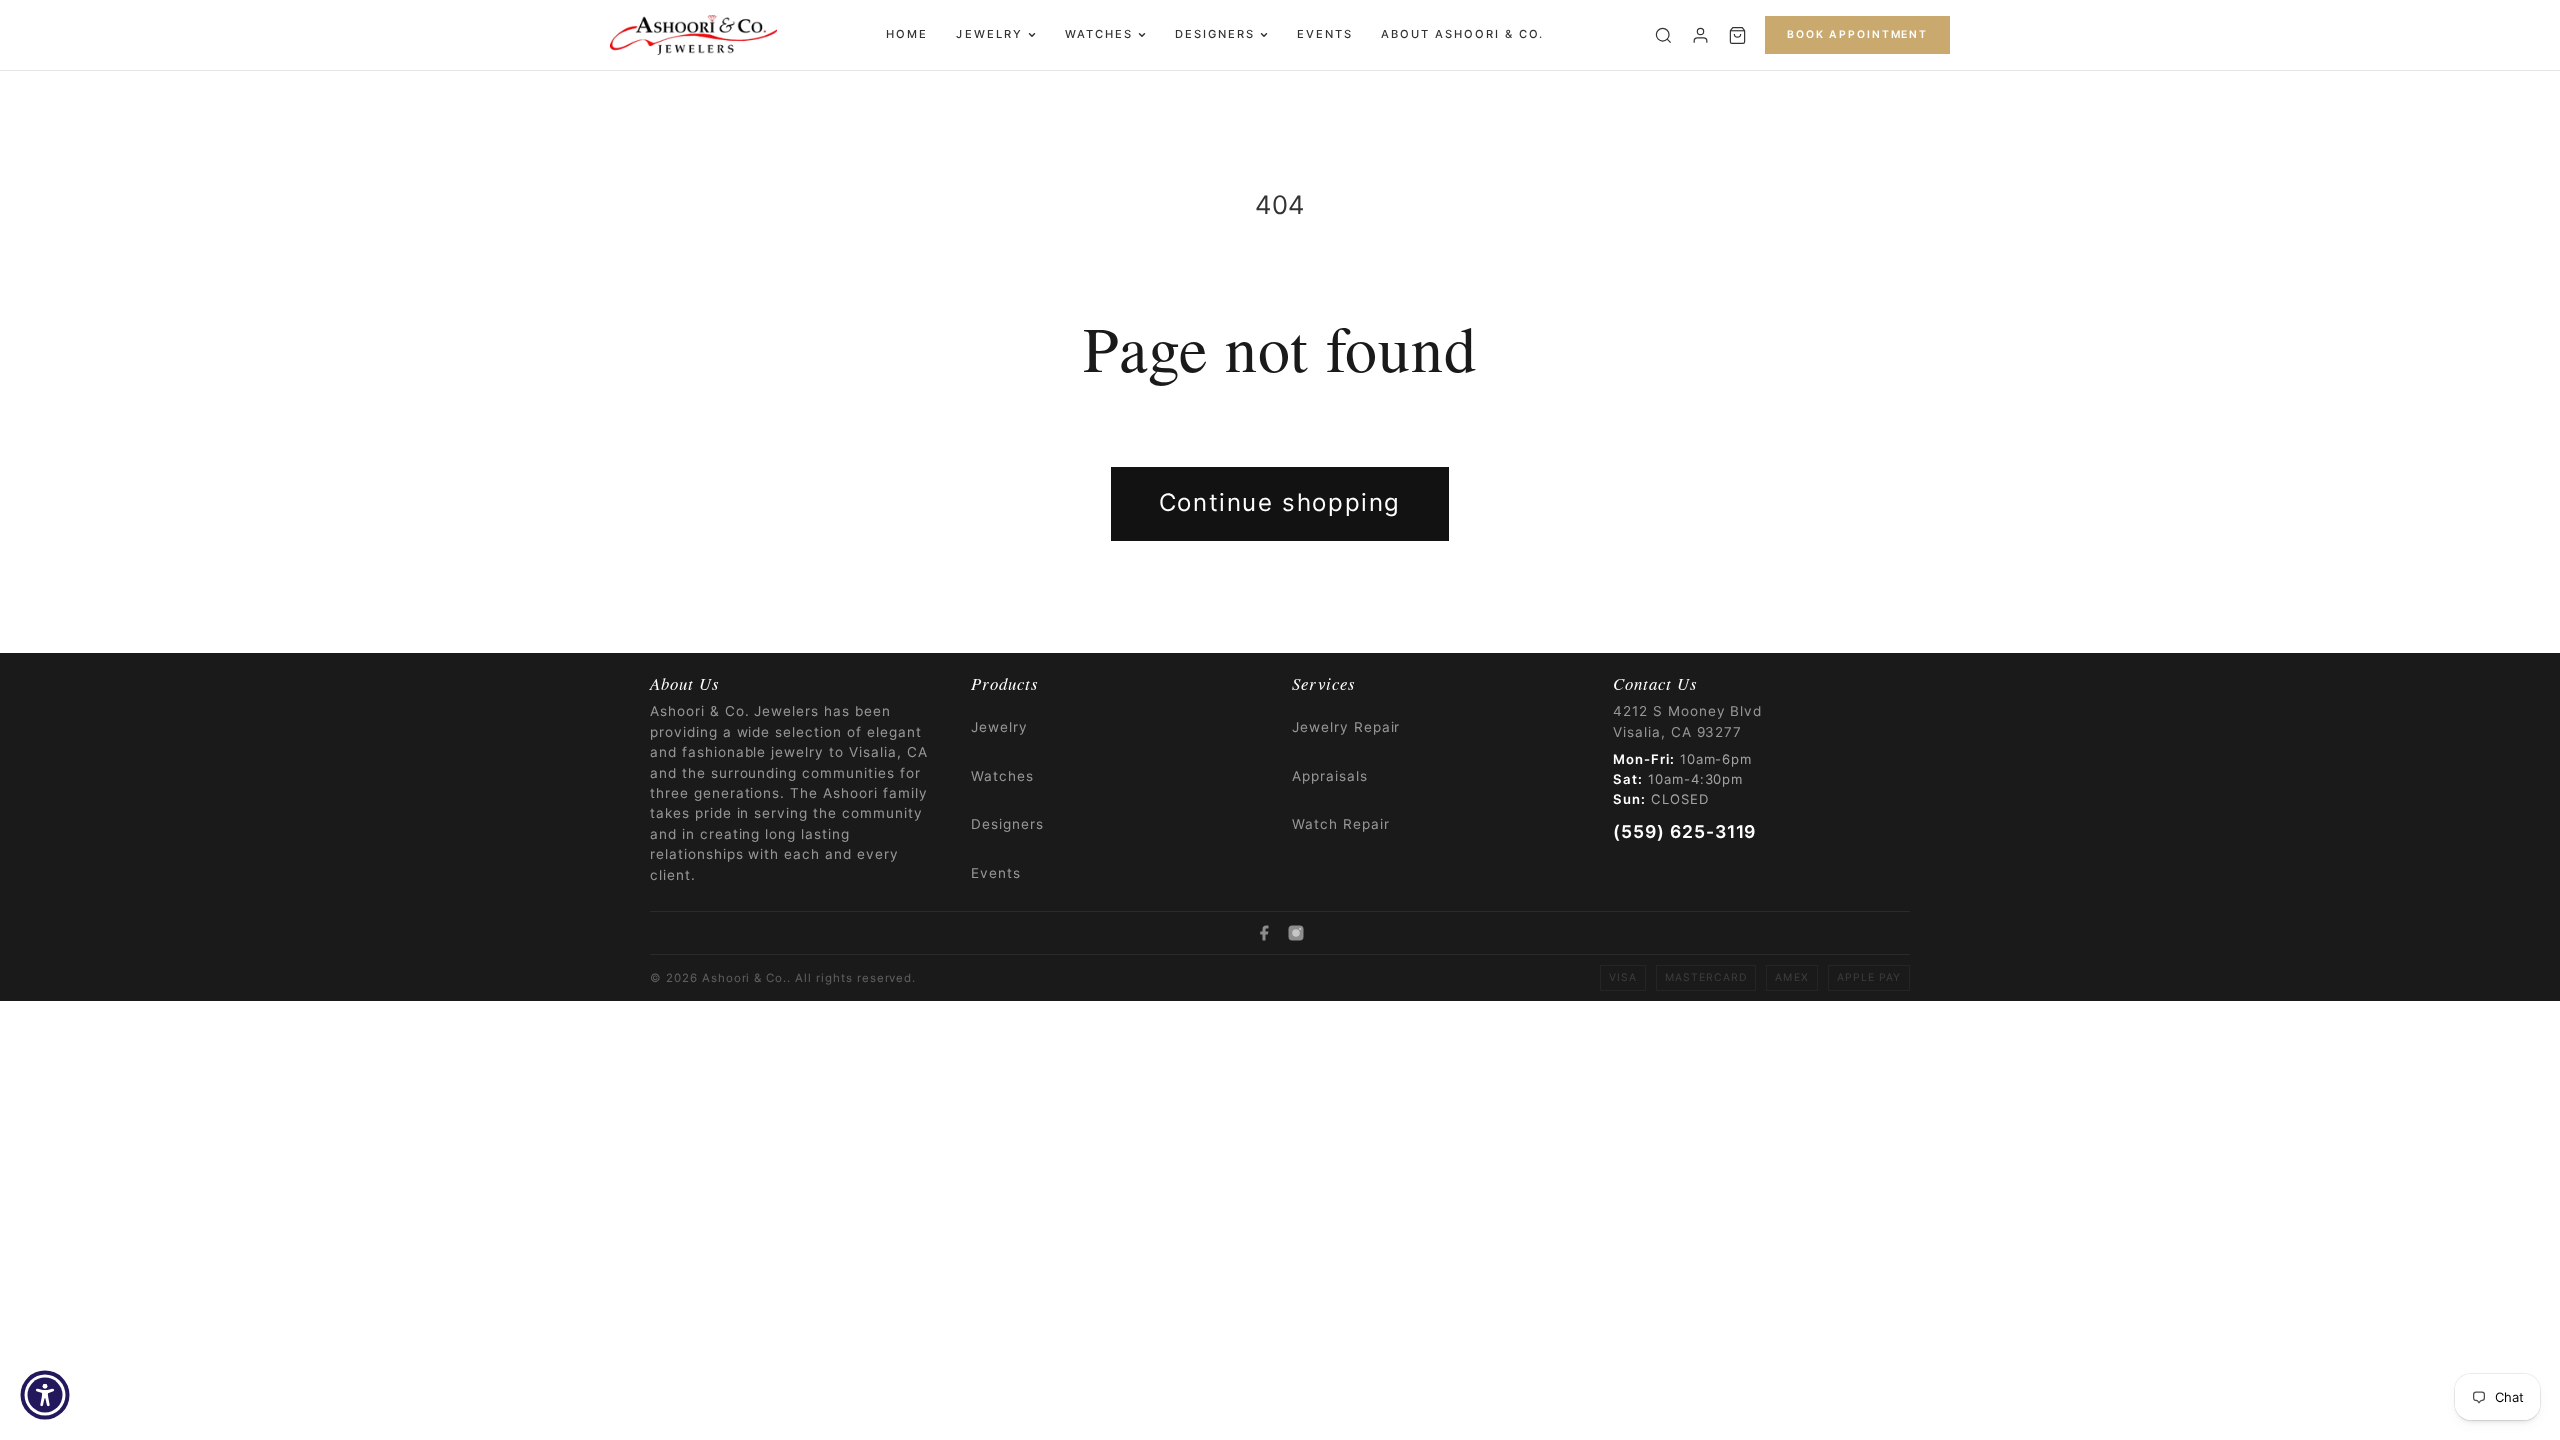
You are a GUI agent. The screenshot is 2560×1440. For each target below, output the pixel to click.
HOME (907, 34)
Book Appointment (1857, 34)
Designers (1215, 34)
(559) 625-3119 (1684, 831)
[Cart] (1737, 35)
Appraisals (1330, 776)
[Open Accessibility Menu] (45, 1395)
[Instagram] (1296, 933)
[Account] (1700, 35)
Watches (1099, 34)
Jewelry (989, 34)
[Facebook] (1264, 933)
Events (1325, 34)
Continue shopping (1280, 502)
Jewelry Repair (1346, 727)
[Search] (1663, 35)
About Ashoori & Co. (1462, 34)
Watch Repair (1341, 824)
